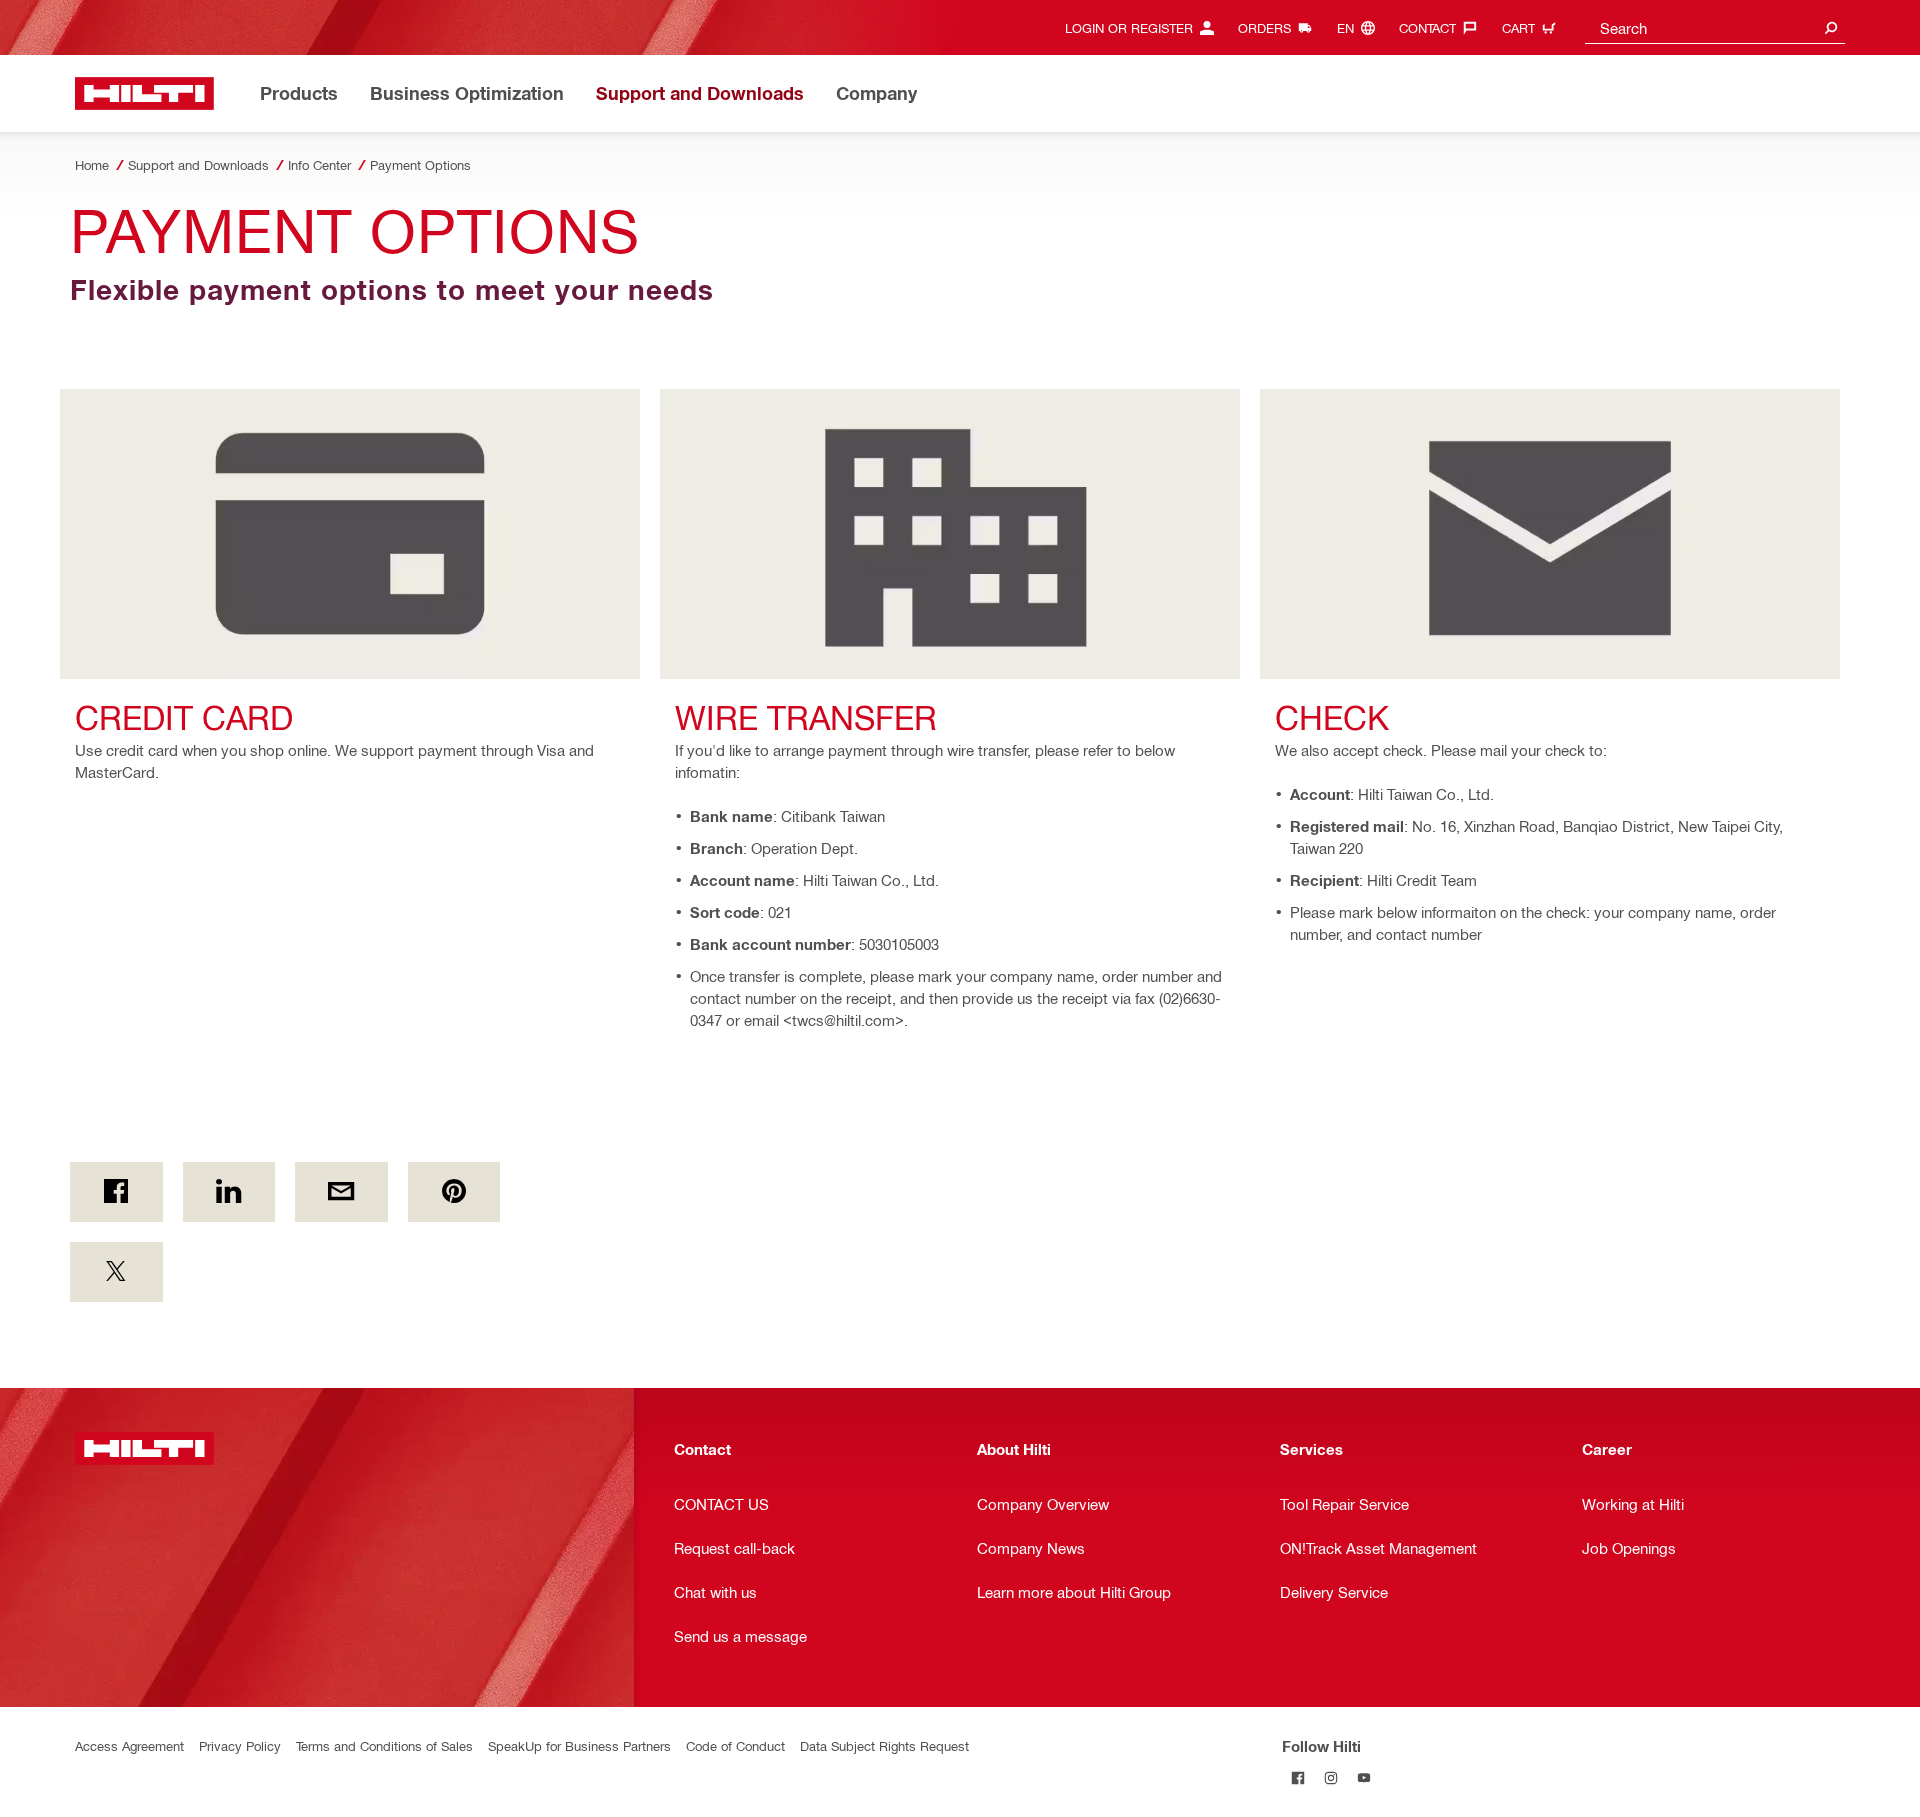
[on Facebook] (116, 1192)
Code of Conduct (735, 1745)
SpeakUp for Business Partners (579, 1745)
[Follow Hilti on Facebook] (1298, 1778)
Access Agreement (129, 1745)
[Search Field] (1831, 27)
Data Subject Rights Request (884, 1745)
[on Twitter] (116, 1272)
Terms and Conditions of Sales (384, 1745)
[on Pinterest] (454, 1192)
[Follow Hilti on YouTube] (1364, 1778)
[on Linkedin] (229, 1192)
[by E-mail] (341, 1192)
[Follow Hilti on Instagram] (1331, 1778)
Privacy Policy (240, 1745)
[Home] (144, 93)
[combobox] (1715, 27)
